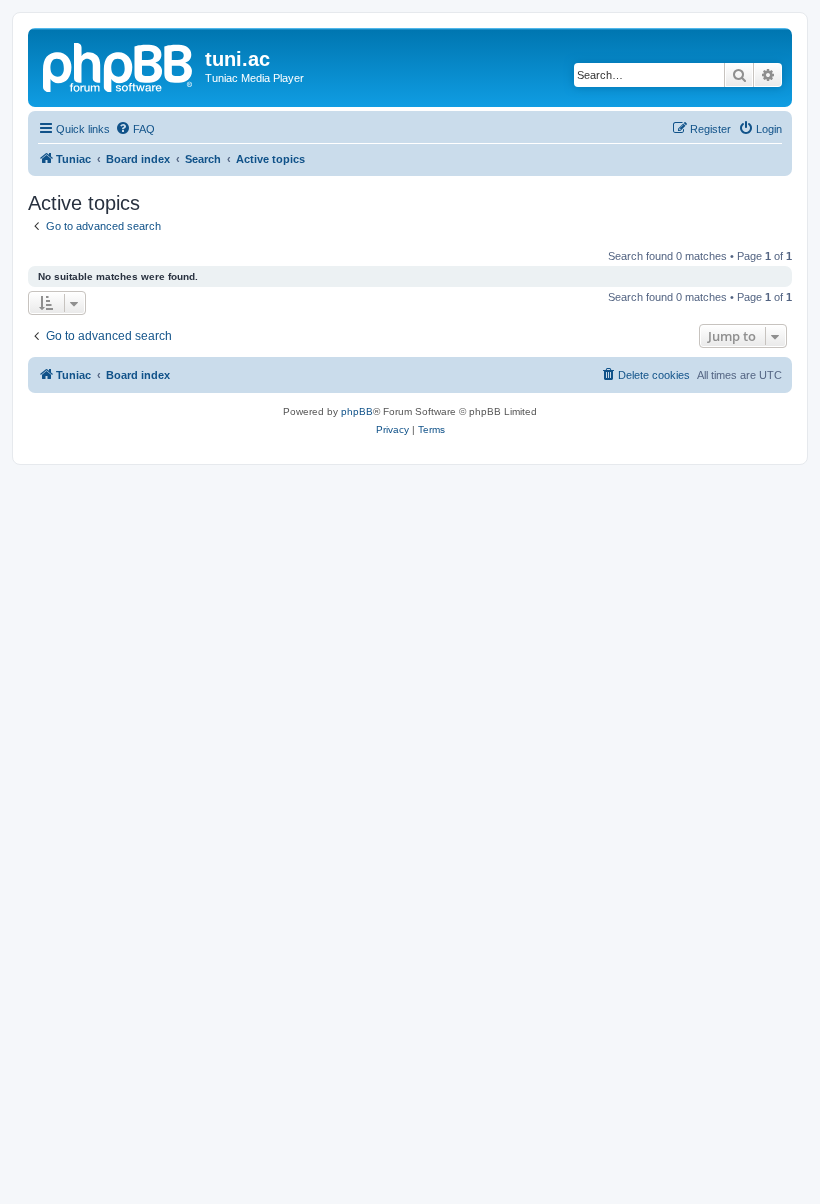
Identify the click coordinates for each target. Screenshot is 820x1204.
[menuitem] (135, 129)
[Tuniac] (119, 65)
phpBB (357, 411)
